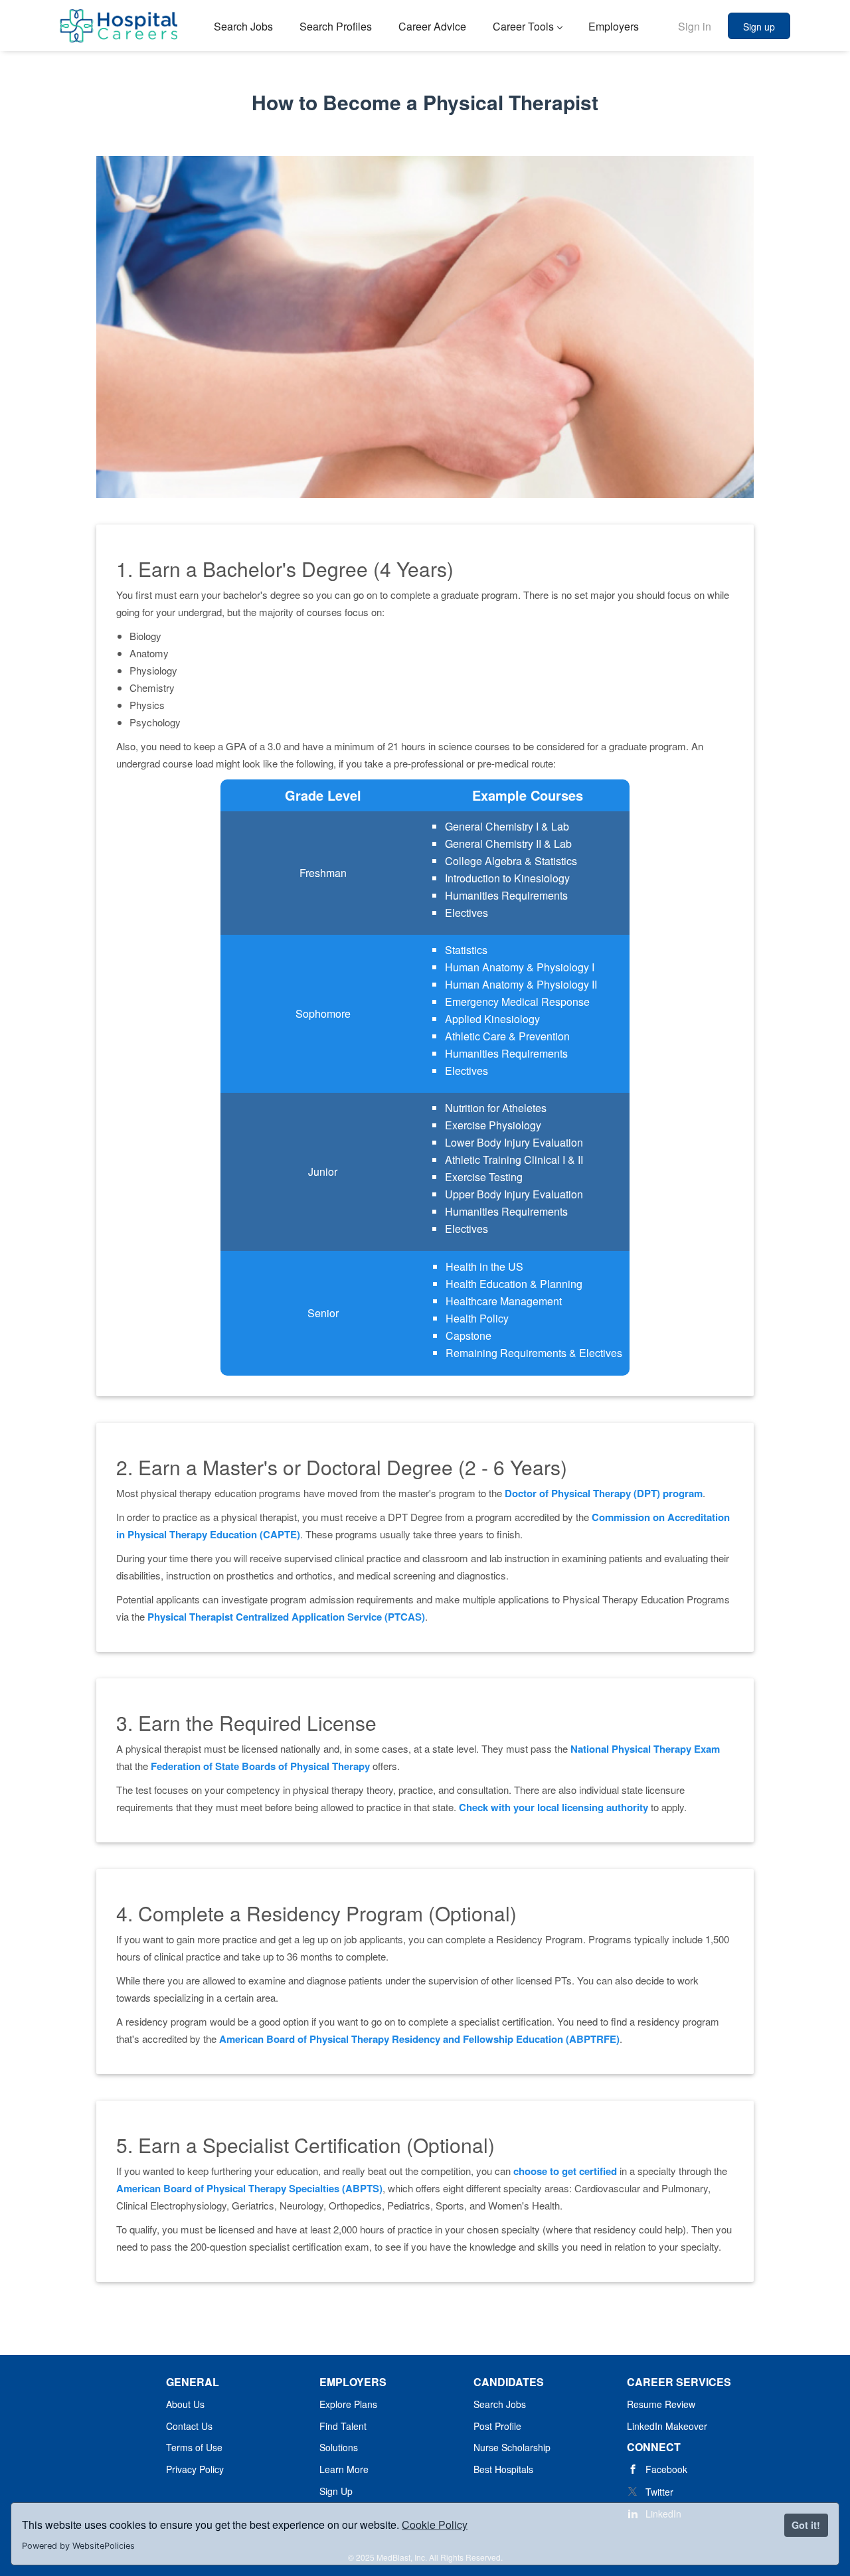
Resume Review (661, 2404)
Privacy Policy (195, 2469)
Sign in (695, 26)
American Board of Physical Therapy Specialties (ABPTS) (249, 2188)
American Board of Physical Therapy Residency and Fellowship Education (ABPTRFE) (419, 2039)
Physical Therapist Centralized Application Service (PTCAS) (286, 1617)
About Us (185, 2404)
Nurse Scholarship (512, 2447)
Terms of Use (194, 2447)
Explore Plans (348, 2404)
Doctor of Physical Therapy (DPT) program (604, 1493)
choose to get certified (565, 2171)
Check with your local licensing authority (553, 1807)
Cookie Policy (435, 2525)
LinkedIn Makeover (667, 2426)
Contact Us (189, 2426)
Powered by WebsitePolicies (78, 2546)
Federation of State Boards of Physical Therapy (260, 1766)
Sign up (759, 27)
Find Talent (343, 2426)
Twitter (659, 2492)
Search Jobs (500, 2404)
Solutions (339, 2447)
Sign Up (336, 2491)
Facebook (666, 2469)
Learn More (344, 2469)
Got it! (806, 2525)
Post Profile (497, 2426)
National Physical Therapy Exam (645, 1749)
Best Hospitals (503, 2469)
